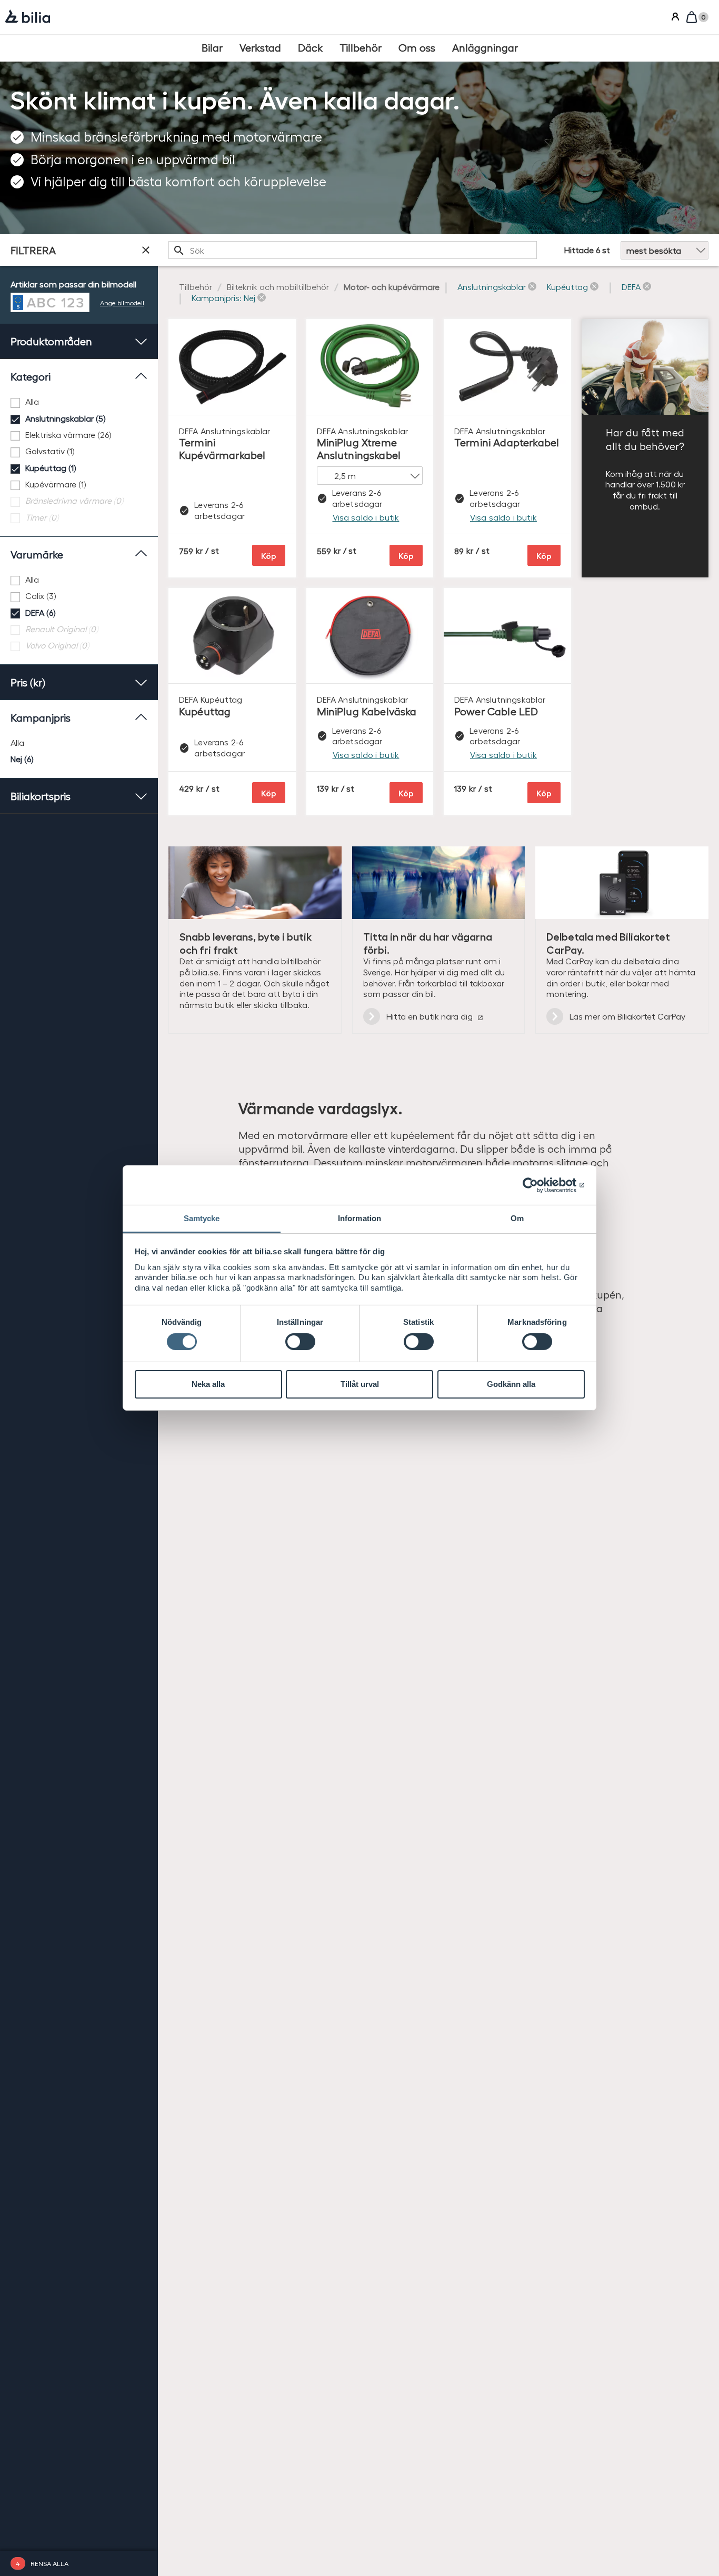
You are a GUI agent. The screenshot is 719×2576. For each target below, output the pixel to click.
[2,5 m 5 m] (370, 476)
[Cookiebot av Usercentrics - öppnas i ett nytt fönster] (539, 1185)
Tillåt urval (360, 1384)
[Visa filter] (146, 250)
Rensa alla (49, 2563)
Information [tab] (359, 1218)
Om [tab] (517, 1218)
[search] (353, 250)
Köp (269, 556)
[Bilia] (28, 17)
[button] (497, 287)
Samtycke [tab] (202, 1218)
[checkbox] (79, 402)
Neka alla (208, 1384)
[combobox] (353, 250)
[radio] (79, 743)
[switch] (300, 1342)
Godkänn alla (511, 1384)
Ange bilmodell (122, 302)
